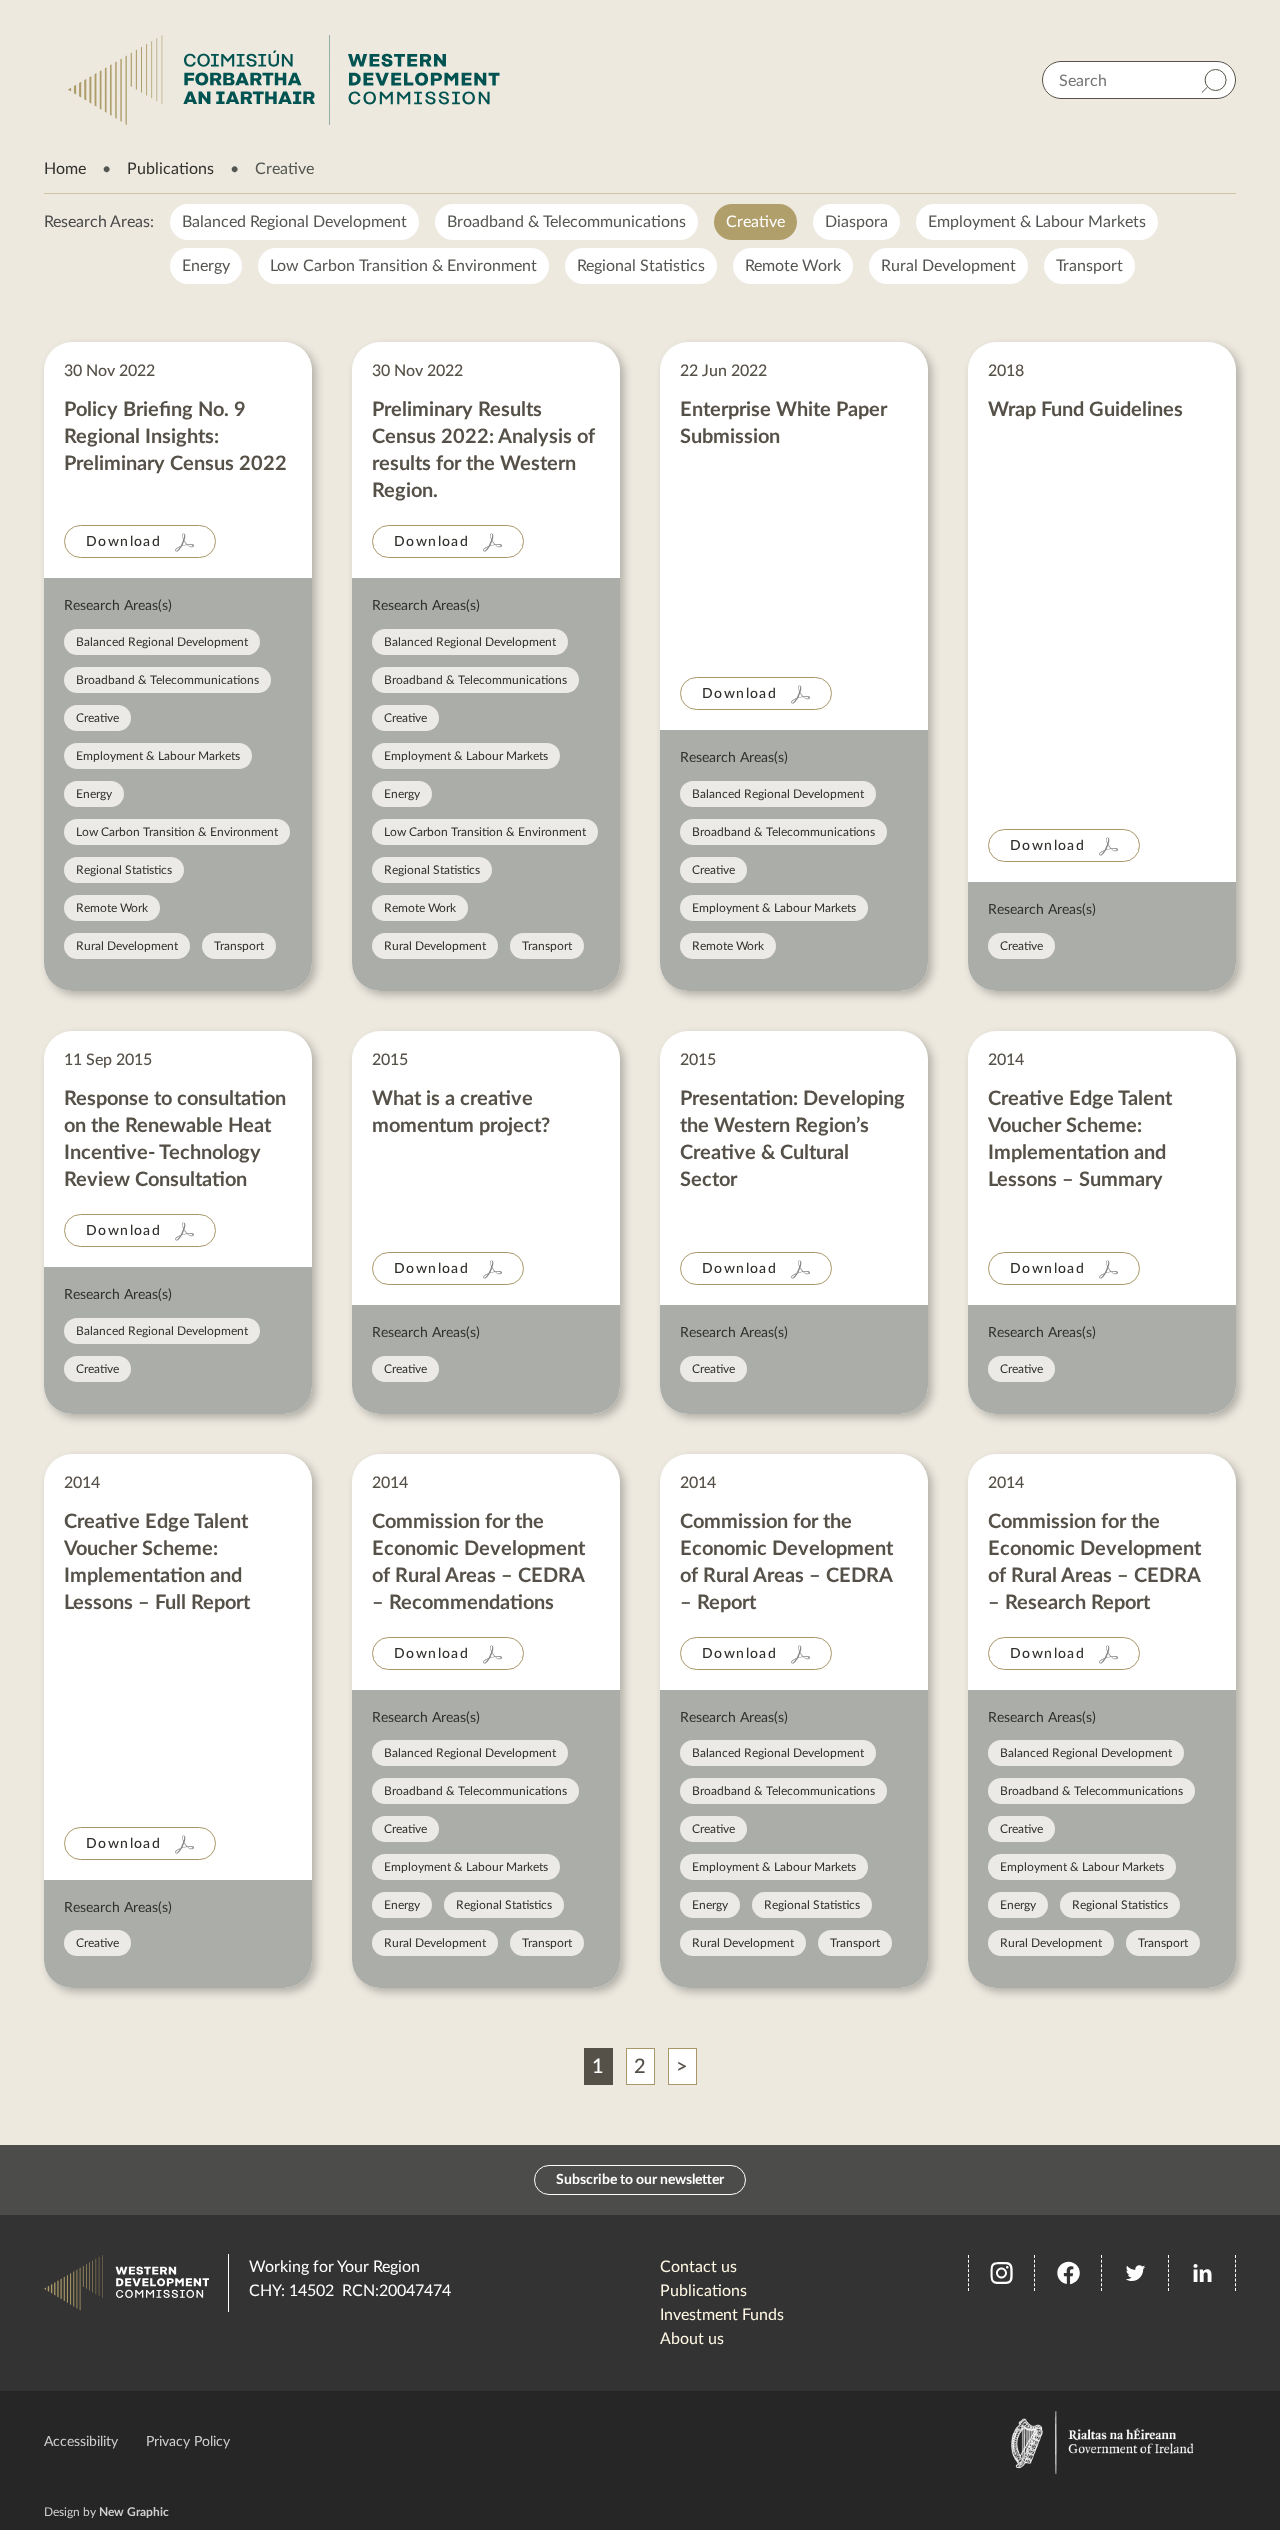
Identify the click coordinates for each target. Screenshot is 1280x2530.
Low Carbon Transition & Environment (403, 266)
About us (692, 2339)
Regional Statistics (641, 266)
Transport (1089, 266)
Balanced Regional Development (294, 222)
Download (123, 542)
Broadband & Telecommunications (566, 222)
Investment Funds (722, 2315)
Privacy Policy (188, 2442)
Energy (206, 266)
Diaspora (856, 222)
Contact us (698, 2267)
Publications (170, 169)
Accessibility (81, 2442)
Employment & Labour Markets (1037, 222)
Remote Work (793, 266)
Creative (755, 222)
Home (65, 169)
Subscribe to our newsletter (640, 2180)
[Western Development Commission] (284, 80)
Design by (106, 2512)
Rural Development (948, 266)
